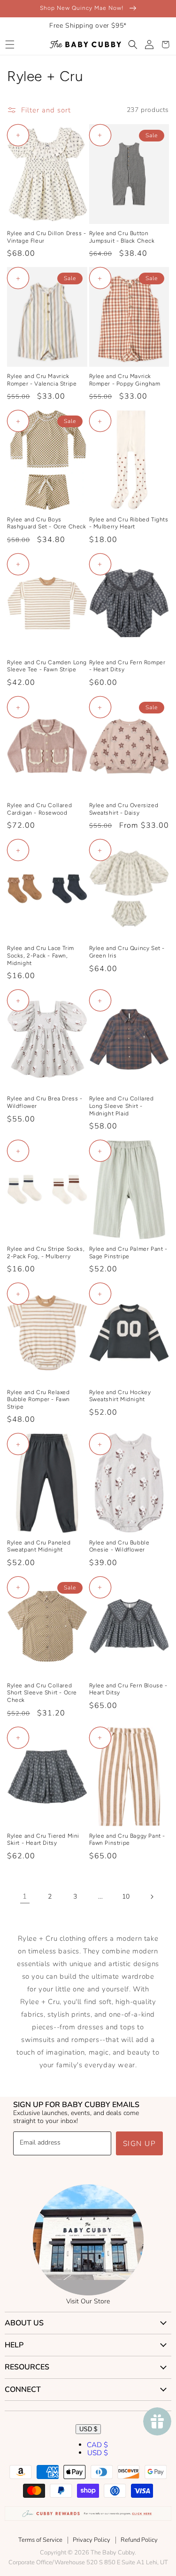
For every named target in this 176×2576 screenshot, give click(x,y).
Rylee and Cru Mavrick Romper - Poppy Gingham (125, 380)
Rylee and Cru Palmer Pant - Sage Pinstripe (128, 1253)
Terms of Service (40, 2540)
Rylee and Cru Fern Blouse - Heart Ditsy (128, 1689)
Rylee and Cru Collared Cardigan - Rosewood (39, 809)
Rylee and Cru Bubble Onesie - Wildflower (119, 1546)
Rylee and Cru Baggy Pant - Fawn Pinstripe (127, 1840)
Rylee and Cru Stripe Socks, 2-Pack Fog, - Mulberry (46, 1253)
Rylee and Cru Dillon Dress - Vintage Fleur (47, 237)
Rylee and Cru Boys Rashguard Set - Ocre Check (47, 523)
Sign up (140, 2144)
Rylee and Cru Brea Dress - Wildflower (45, 1102)
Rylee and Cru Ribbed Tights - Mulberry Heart (129, 523)
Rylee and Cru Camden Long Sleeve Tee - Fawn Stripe (47, 666)
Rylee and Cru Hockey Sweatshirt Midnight (120, 1396)
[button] (10, 45)
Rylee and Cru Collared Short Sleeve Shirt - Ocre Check (42, 1693)
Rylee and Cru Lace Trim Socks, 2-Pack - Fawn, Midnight (41, 955)
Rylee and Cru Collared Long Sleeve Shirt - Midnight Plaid (122, 1106)
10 (126, 1897)
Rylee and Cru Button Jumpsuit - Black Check (122, 237)
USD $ (88, 2429)
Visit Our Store (88, 2301)
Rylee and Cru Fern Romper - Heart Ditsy (127, 666)
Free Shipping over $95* (88, 26)
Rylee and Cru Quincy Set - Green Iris (127, 952)
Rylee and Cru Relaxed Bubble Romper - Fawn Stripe (38, 1399)
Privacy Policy (92, 2540)
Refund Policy (139, 2540)
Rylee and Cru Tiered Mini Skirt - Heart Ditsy (43, 1840)
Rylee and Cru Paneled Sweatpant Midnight (39, 1546)
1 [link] (25, 1896)
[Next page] (152, 1897)
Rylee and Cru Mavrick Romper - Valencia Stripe (42, 380)
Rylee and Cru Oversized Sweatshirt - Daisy (124, 809)
